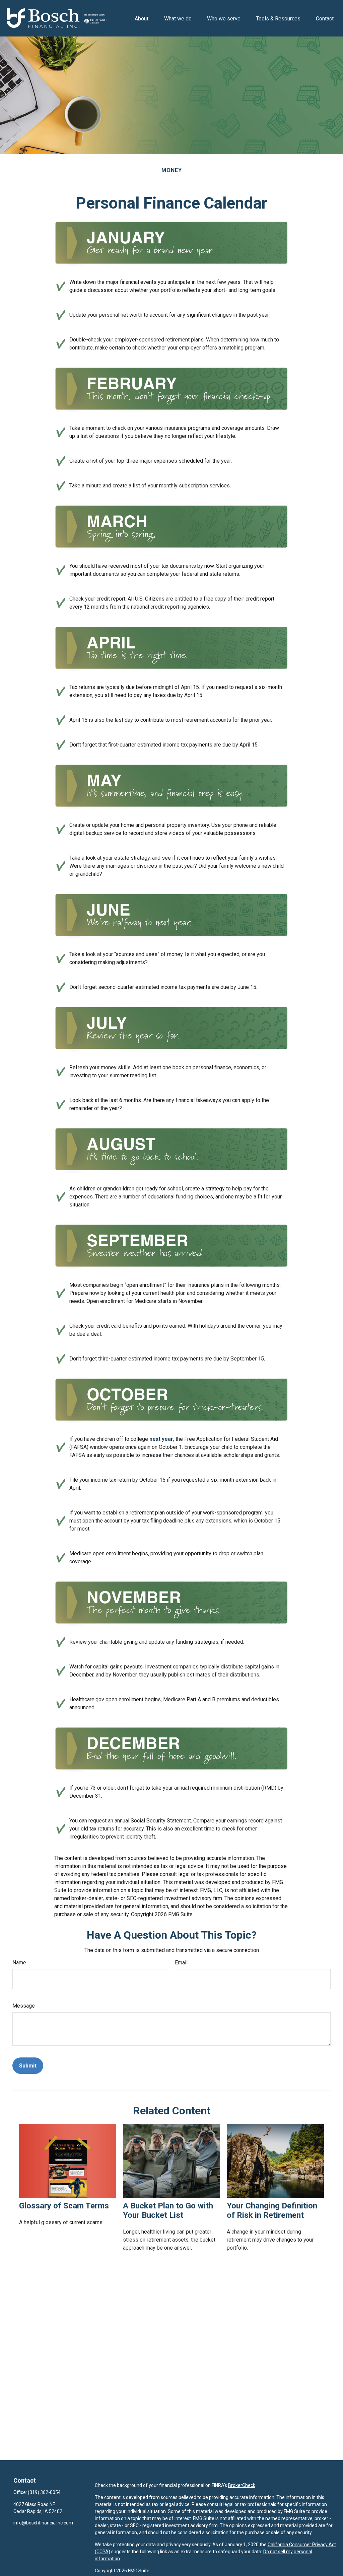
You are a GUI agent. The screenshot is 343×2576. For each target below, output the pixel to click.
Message (24, 2006)
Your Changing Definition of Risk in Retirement (272, 2210)
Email (181, 1963)
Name (19, 1963)
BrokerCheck (242, 2485)
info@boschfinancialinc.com (43, 2523)
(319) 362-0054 (44, 2492)
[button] (142, 18)
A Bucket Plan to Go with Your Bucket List (168, 2210)
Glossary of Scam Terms (64, 2206)
